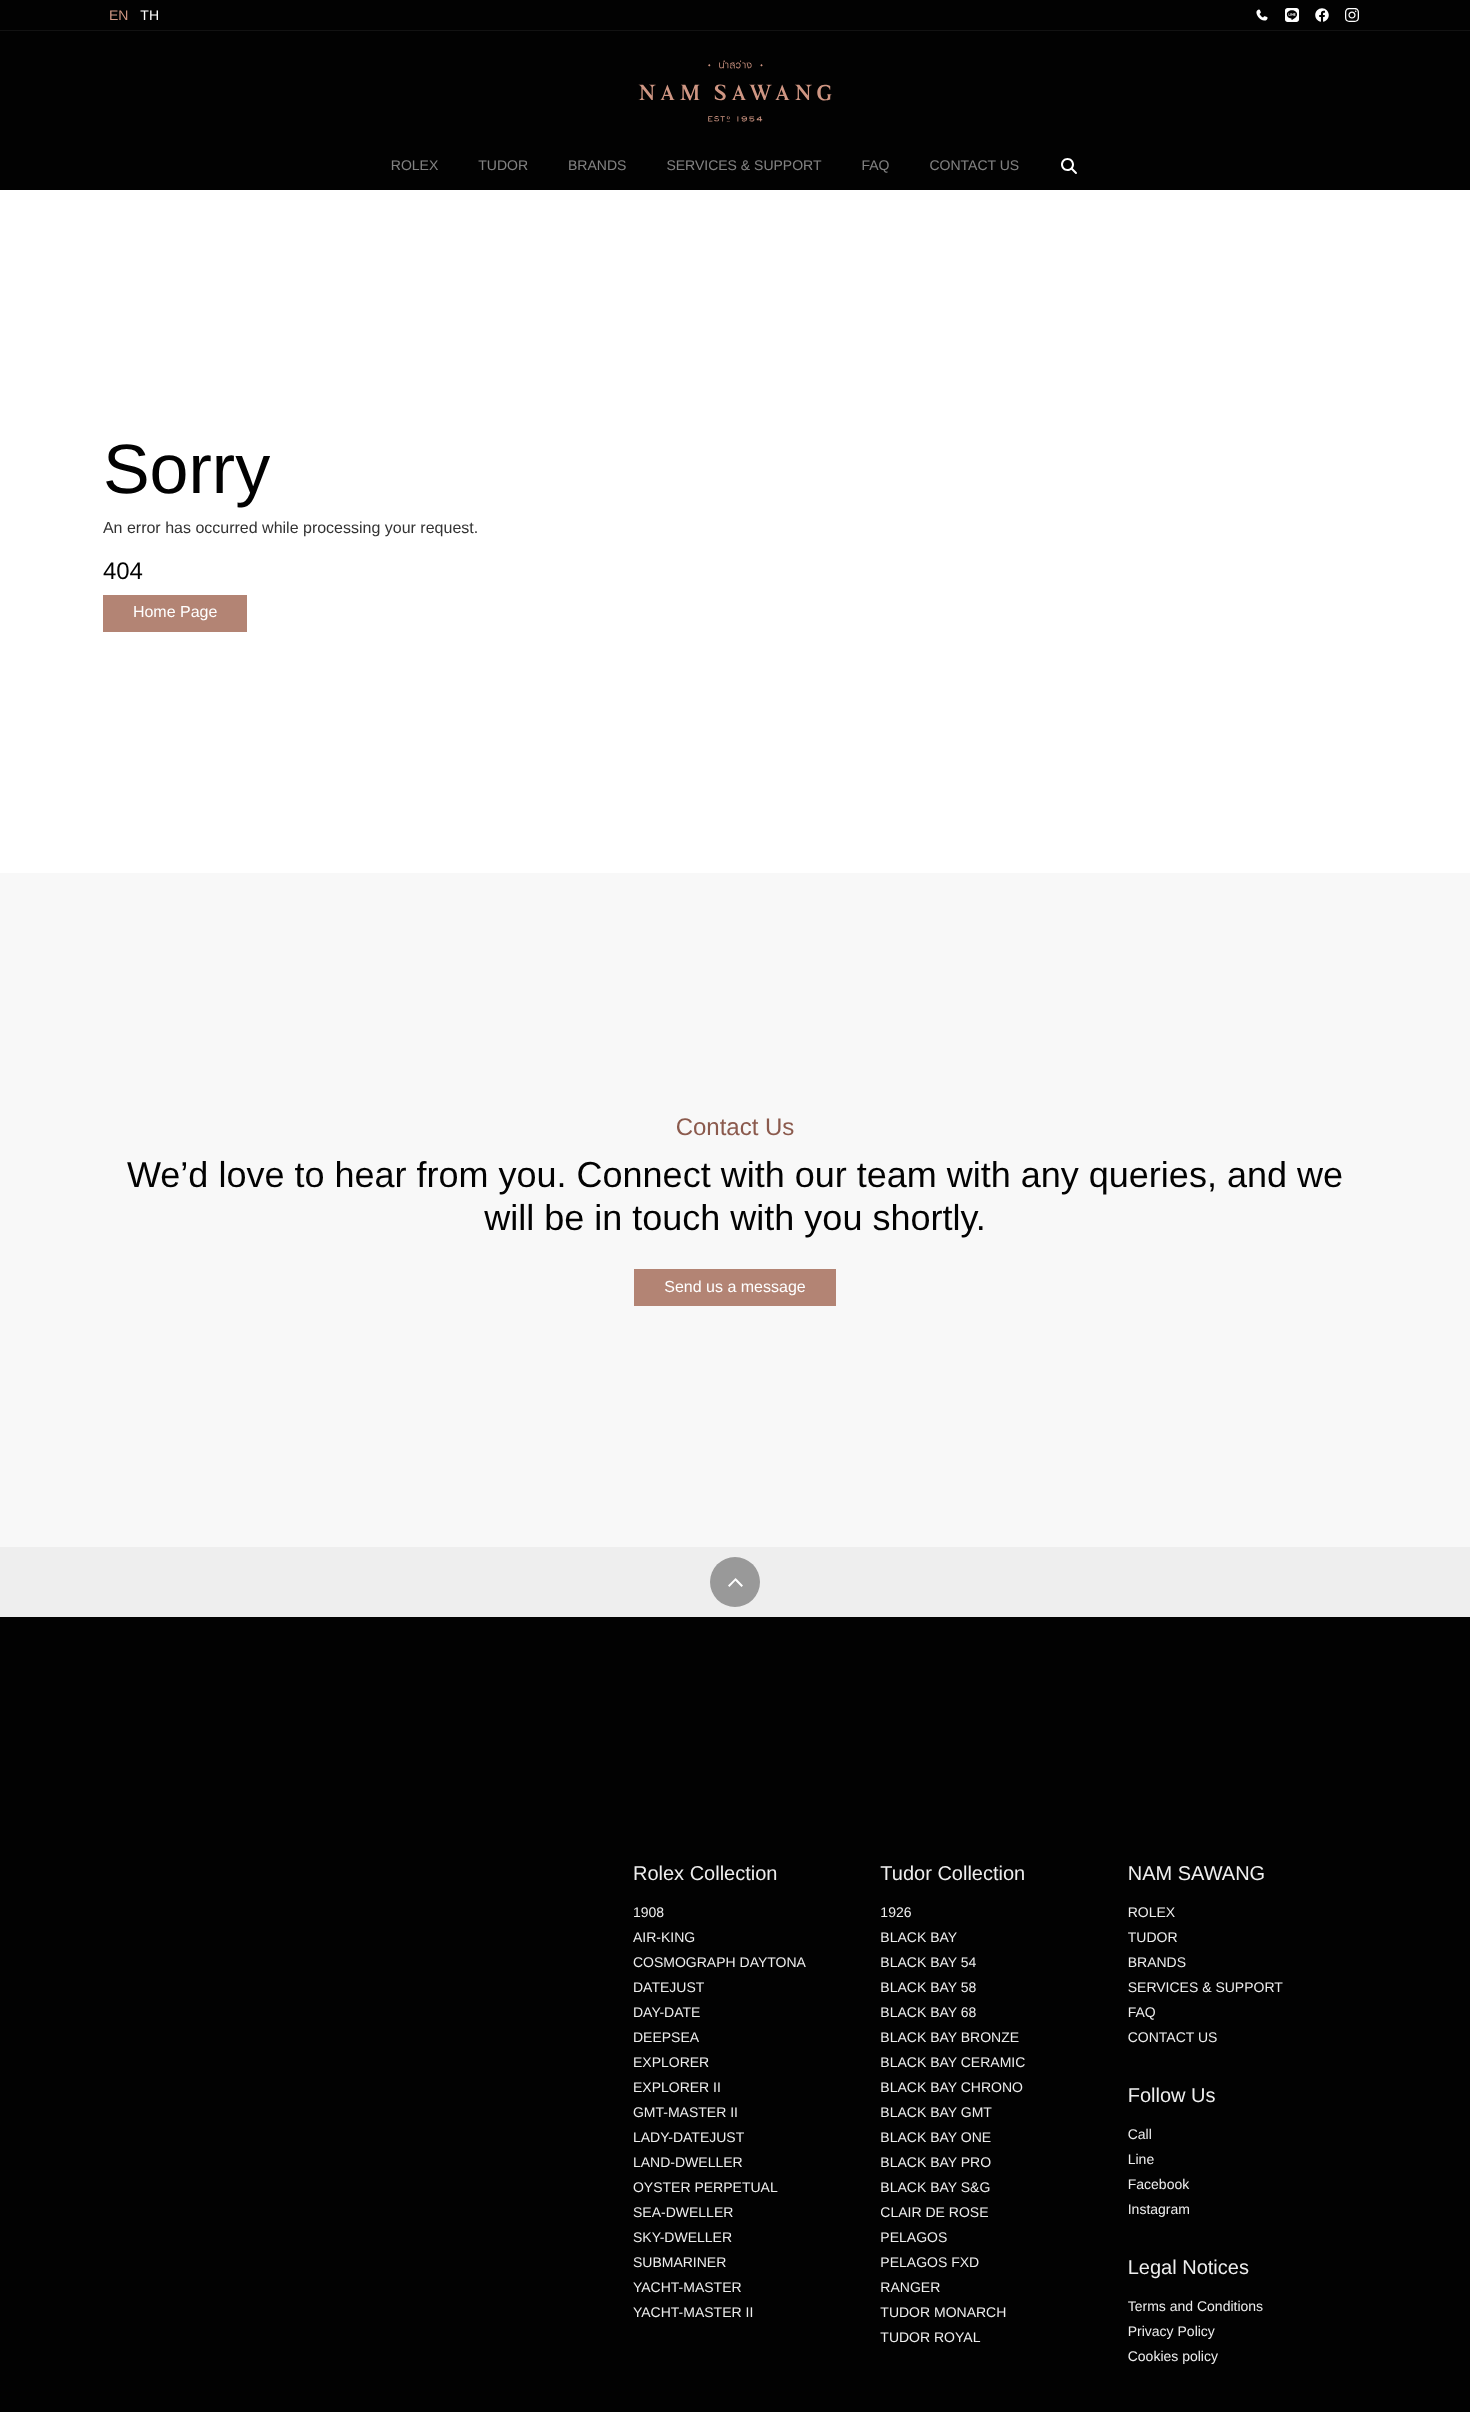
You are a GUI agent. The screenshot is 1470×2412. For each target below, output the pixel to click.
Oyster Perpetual (705, 2187)
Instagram (1159, 2209)
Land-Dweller (688, 2162)
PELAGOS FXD (929, 2262)
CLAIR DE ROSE (934, 2212)
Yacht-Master (687, 2287)
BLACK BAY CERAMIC (952, 2062)
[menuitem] (414, 165)
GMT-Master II (685, 2112)
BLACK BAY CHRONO (951, 2087)
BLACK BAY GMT (936, 2112)
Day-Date (666, 2012)
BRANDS (597, 165)
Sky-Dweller (682, 2237)
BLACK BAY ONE (935, 2137)
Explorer (671, 2062)
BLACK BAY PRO (935, 2162)
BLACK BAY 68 (928, 2012)
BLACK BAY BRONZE (949, 2037)
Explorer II (677, 2087)
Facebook (1158, 2184)
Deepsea (666, 2037)
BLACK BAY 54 (928, 1962)
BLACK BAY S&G (935, 2187)
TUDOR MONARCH (943, 2312)
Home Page (175, 612)
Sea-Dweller (683, 2212)
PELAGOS (913, 2237)
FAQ (875, 165)
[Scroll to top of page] (735, 1582)
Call (1140, 2134)
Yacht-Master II (693, 2312)
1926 (895, 1912)
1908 (648, 1912)
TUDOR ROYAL (930, 2337)
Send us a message (734, 1287)
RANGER (910, 2287)
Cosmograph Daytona (719, 1962)
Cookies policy (1173, 2356)
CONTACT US (975, 165)
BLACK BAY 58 (928, 1987)
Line (1141, 2159)
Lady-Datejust (688, 2137)
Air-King (664, 1937)
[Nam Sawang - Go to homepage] (735, 91)
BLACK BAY (918, 1937)
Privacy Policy (1171, 2331)
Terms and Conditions (1195, 2306)
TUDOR (503, 165)
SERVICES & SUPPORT (743, 165)
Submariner (679, 2262)
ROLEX (414, 165)
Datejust (668, 1987)
